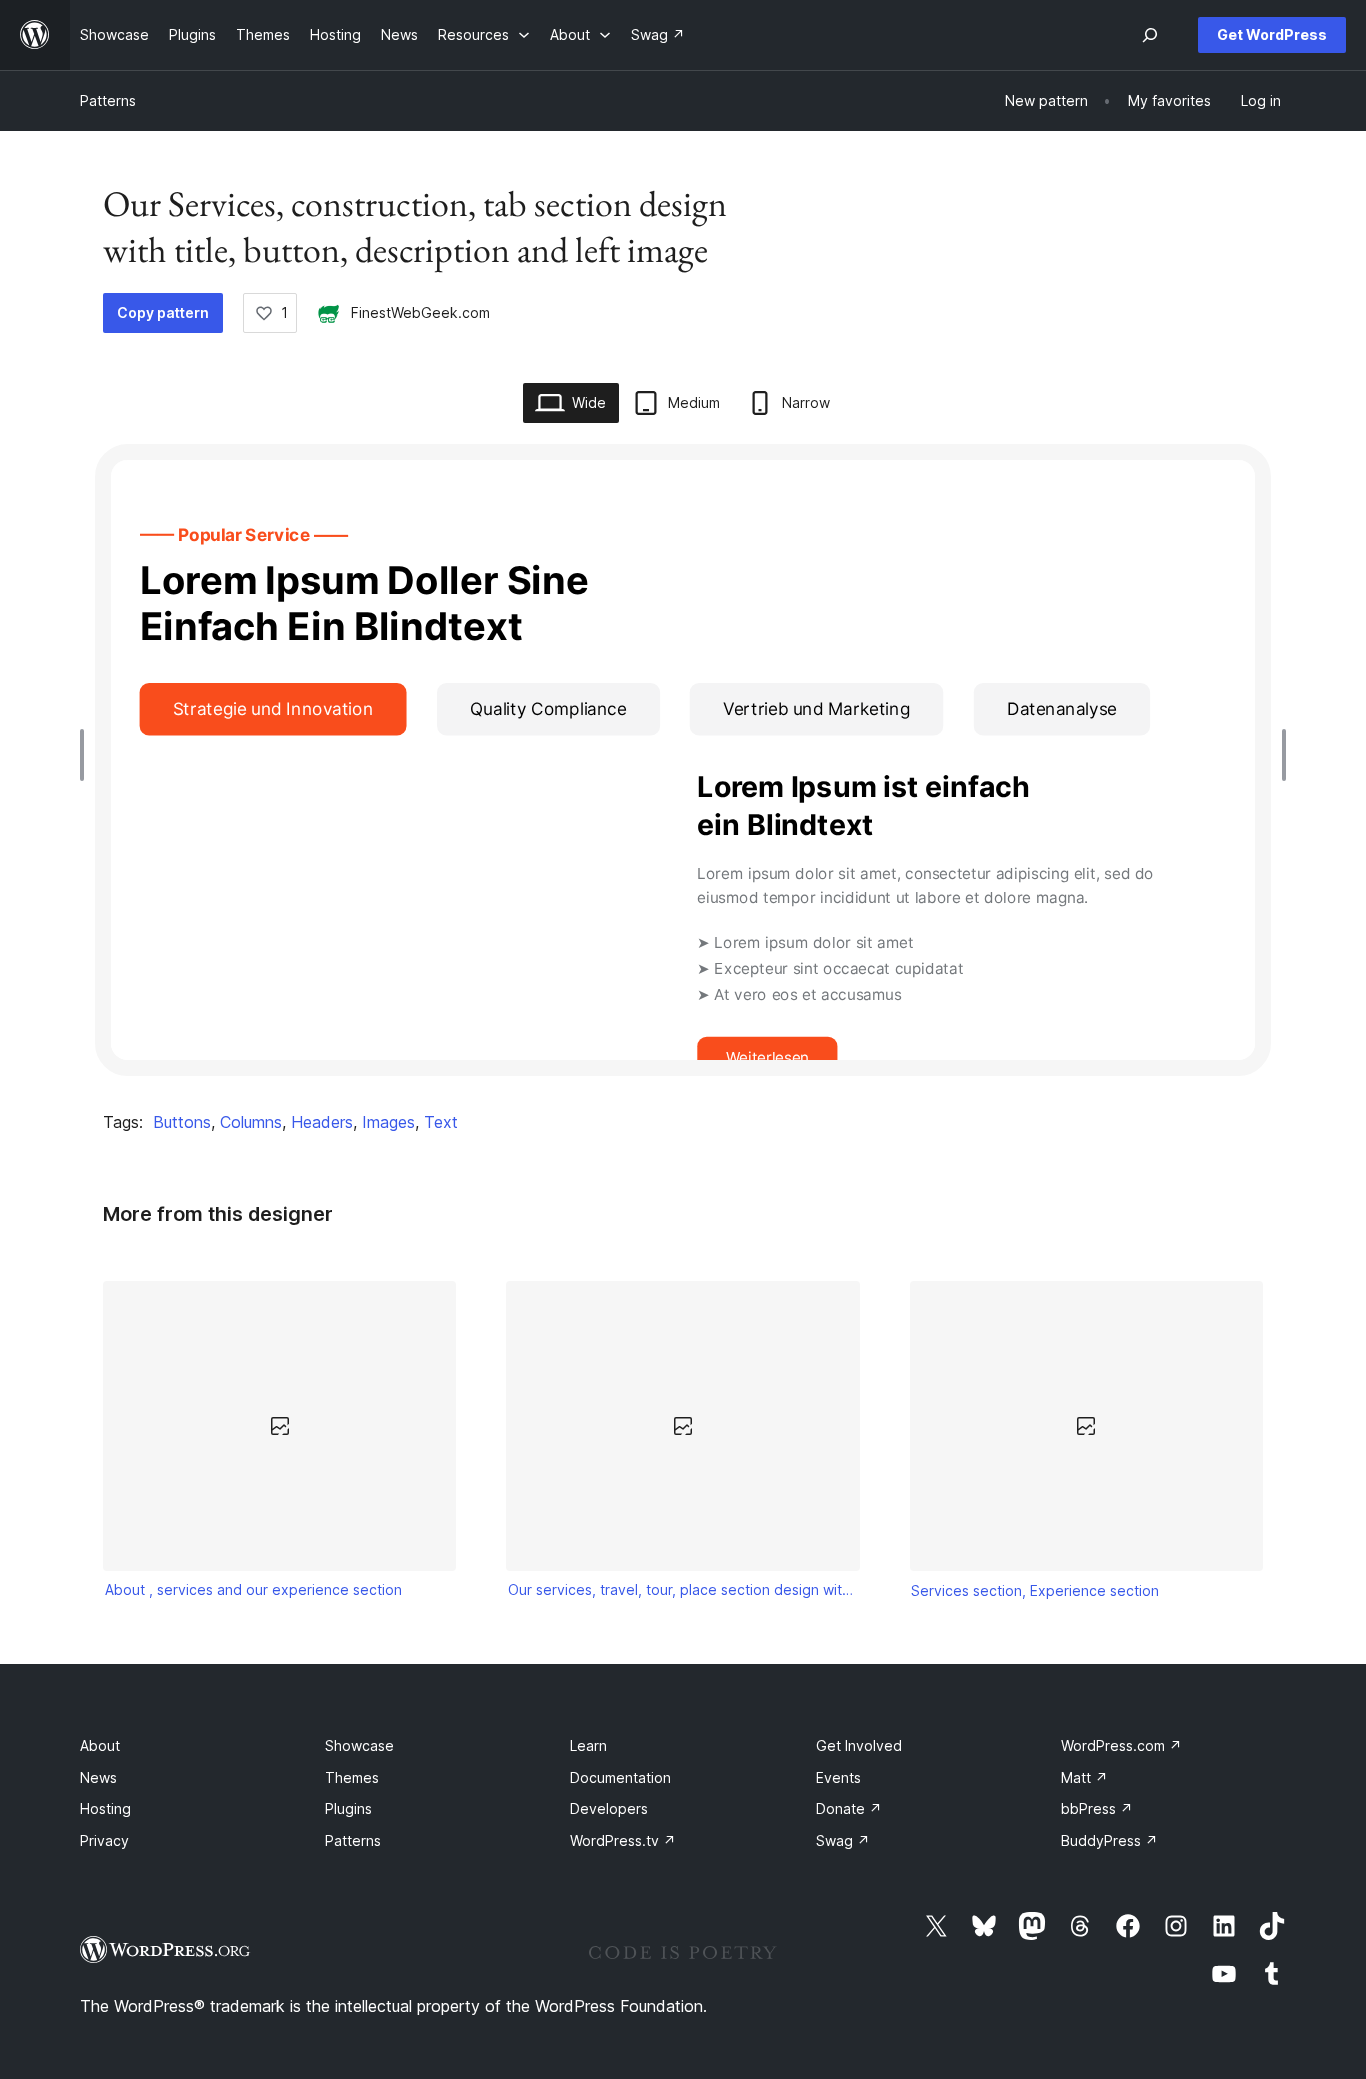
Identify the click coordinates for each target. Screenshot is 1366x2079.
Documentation (620, 1777)
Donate (849, 1808)
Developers (609, 1808)
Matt (1084, 1777)
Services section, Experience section (1035, 1590)
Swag (843, 1840)
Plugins (348, 1808)
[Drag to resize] (87, 755)
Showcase (359, 1745)
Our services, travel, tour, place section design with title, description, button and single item (683, 1589)
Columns (251, 1122)
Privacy (104, 1840)
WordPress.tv (623, 1840)
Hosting (105, 1808)
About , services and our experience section (253, 1589)
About (100, 1745)
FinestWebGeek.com (420, 312)
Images (388, 1122)
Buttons (182, 1122)
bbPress (1097, 1808)
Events (838, 1777)
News (98, 1777)
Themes (352, 1777)
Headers (322, 1122)
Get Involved (859, 1745)
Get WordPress (1272, 34)
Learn (588, 1745)
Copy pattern (163, 312)
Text (441, 1122)
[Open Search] (1150, 35)
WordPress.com (1121, 1745)
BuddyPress (1109, 1840)
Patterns (108, 100)
